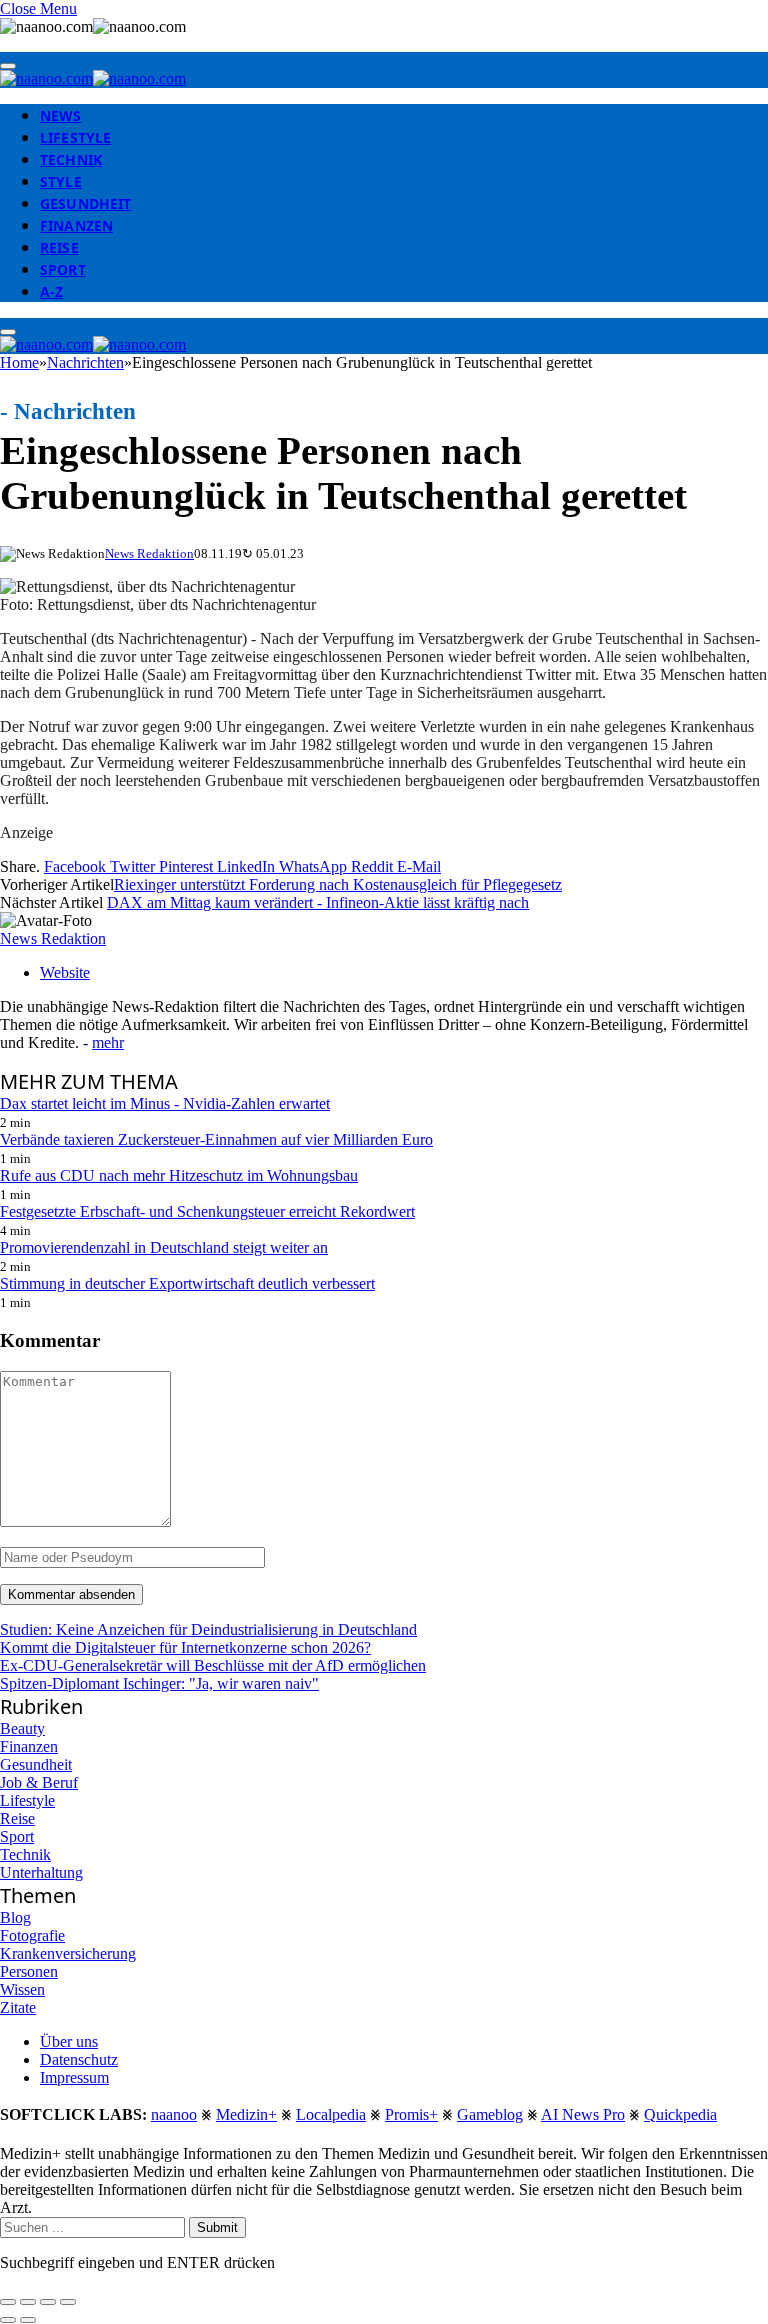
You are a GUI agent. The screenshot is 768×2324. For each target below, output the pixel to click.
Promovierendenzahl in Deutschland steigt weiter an (164, 1247)
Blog (15, 1917)
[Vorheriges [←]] (8, 2320)
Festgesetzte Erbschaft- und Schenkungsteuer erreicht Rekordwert (207, 1211)
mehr (108, 1042)
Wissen (22, 1989)
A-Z (51, 291)
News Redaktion (149, 553)
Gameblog (490, 2114)
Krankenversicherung (68, 1953)
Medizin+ (246, 2114)
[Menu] (8, 66)
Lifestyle (75, 137)
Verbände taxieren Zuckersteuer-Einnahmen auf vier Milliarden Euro (216, 1139)
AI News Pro (583, 2114)
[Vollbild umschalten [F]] (48, 2302)
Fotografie (32, 1935)
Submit (217, 2227)
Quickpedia (680, 2114)
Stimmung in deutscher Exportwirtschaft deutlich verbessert (187, 1283)
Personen (29, 1971)
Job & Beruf (39, 1782)
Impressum (74, 2077)
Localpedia (331, 2114)
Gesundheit (85, 203)
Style (61, 181)
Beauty (22, 1728)
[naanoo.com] (93, 78)
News (61, 115)
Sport (63, 269)
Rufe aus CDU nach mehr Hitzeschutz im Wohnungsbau (179, 1175)
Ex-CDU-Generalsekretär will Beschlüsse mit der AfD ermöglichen (213, 1665)
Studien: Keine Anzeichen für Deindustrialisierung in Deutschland (208, 1629)
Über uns (69, 2041)
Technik (71, 159)
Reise (59, 247)
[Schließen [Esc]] (8, 2302)
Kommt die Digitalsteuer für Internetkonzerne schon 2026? (185, 1647)
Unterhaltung (41, 1872)
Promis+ (411, 2114)
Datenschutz (79, 2059)
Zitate (18, 2007)
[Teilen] (28, 2302)
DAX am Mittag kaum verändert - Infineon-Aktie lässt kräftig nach (318, 902)
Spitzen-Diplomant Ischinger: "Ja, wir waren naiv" (159, 1683)
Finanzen (76, 225)
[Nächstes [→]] (28, 2320)
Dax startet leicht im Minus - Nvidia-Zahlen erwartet (165, 1103)
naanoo (174, 2114)
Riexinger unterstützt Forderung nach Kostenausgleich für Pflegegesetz (338, 884)
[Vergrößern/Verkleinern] (68, 2302)
